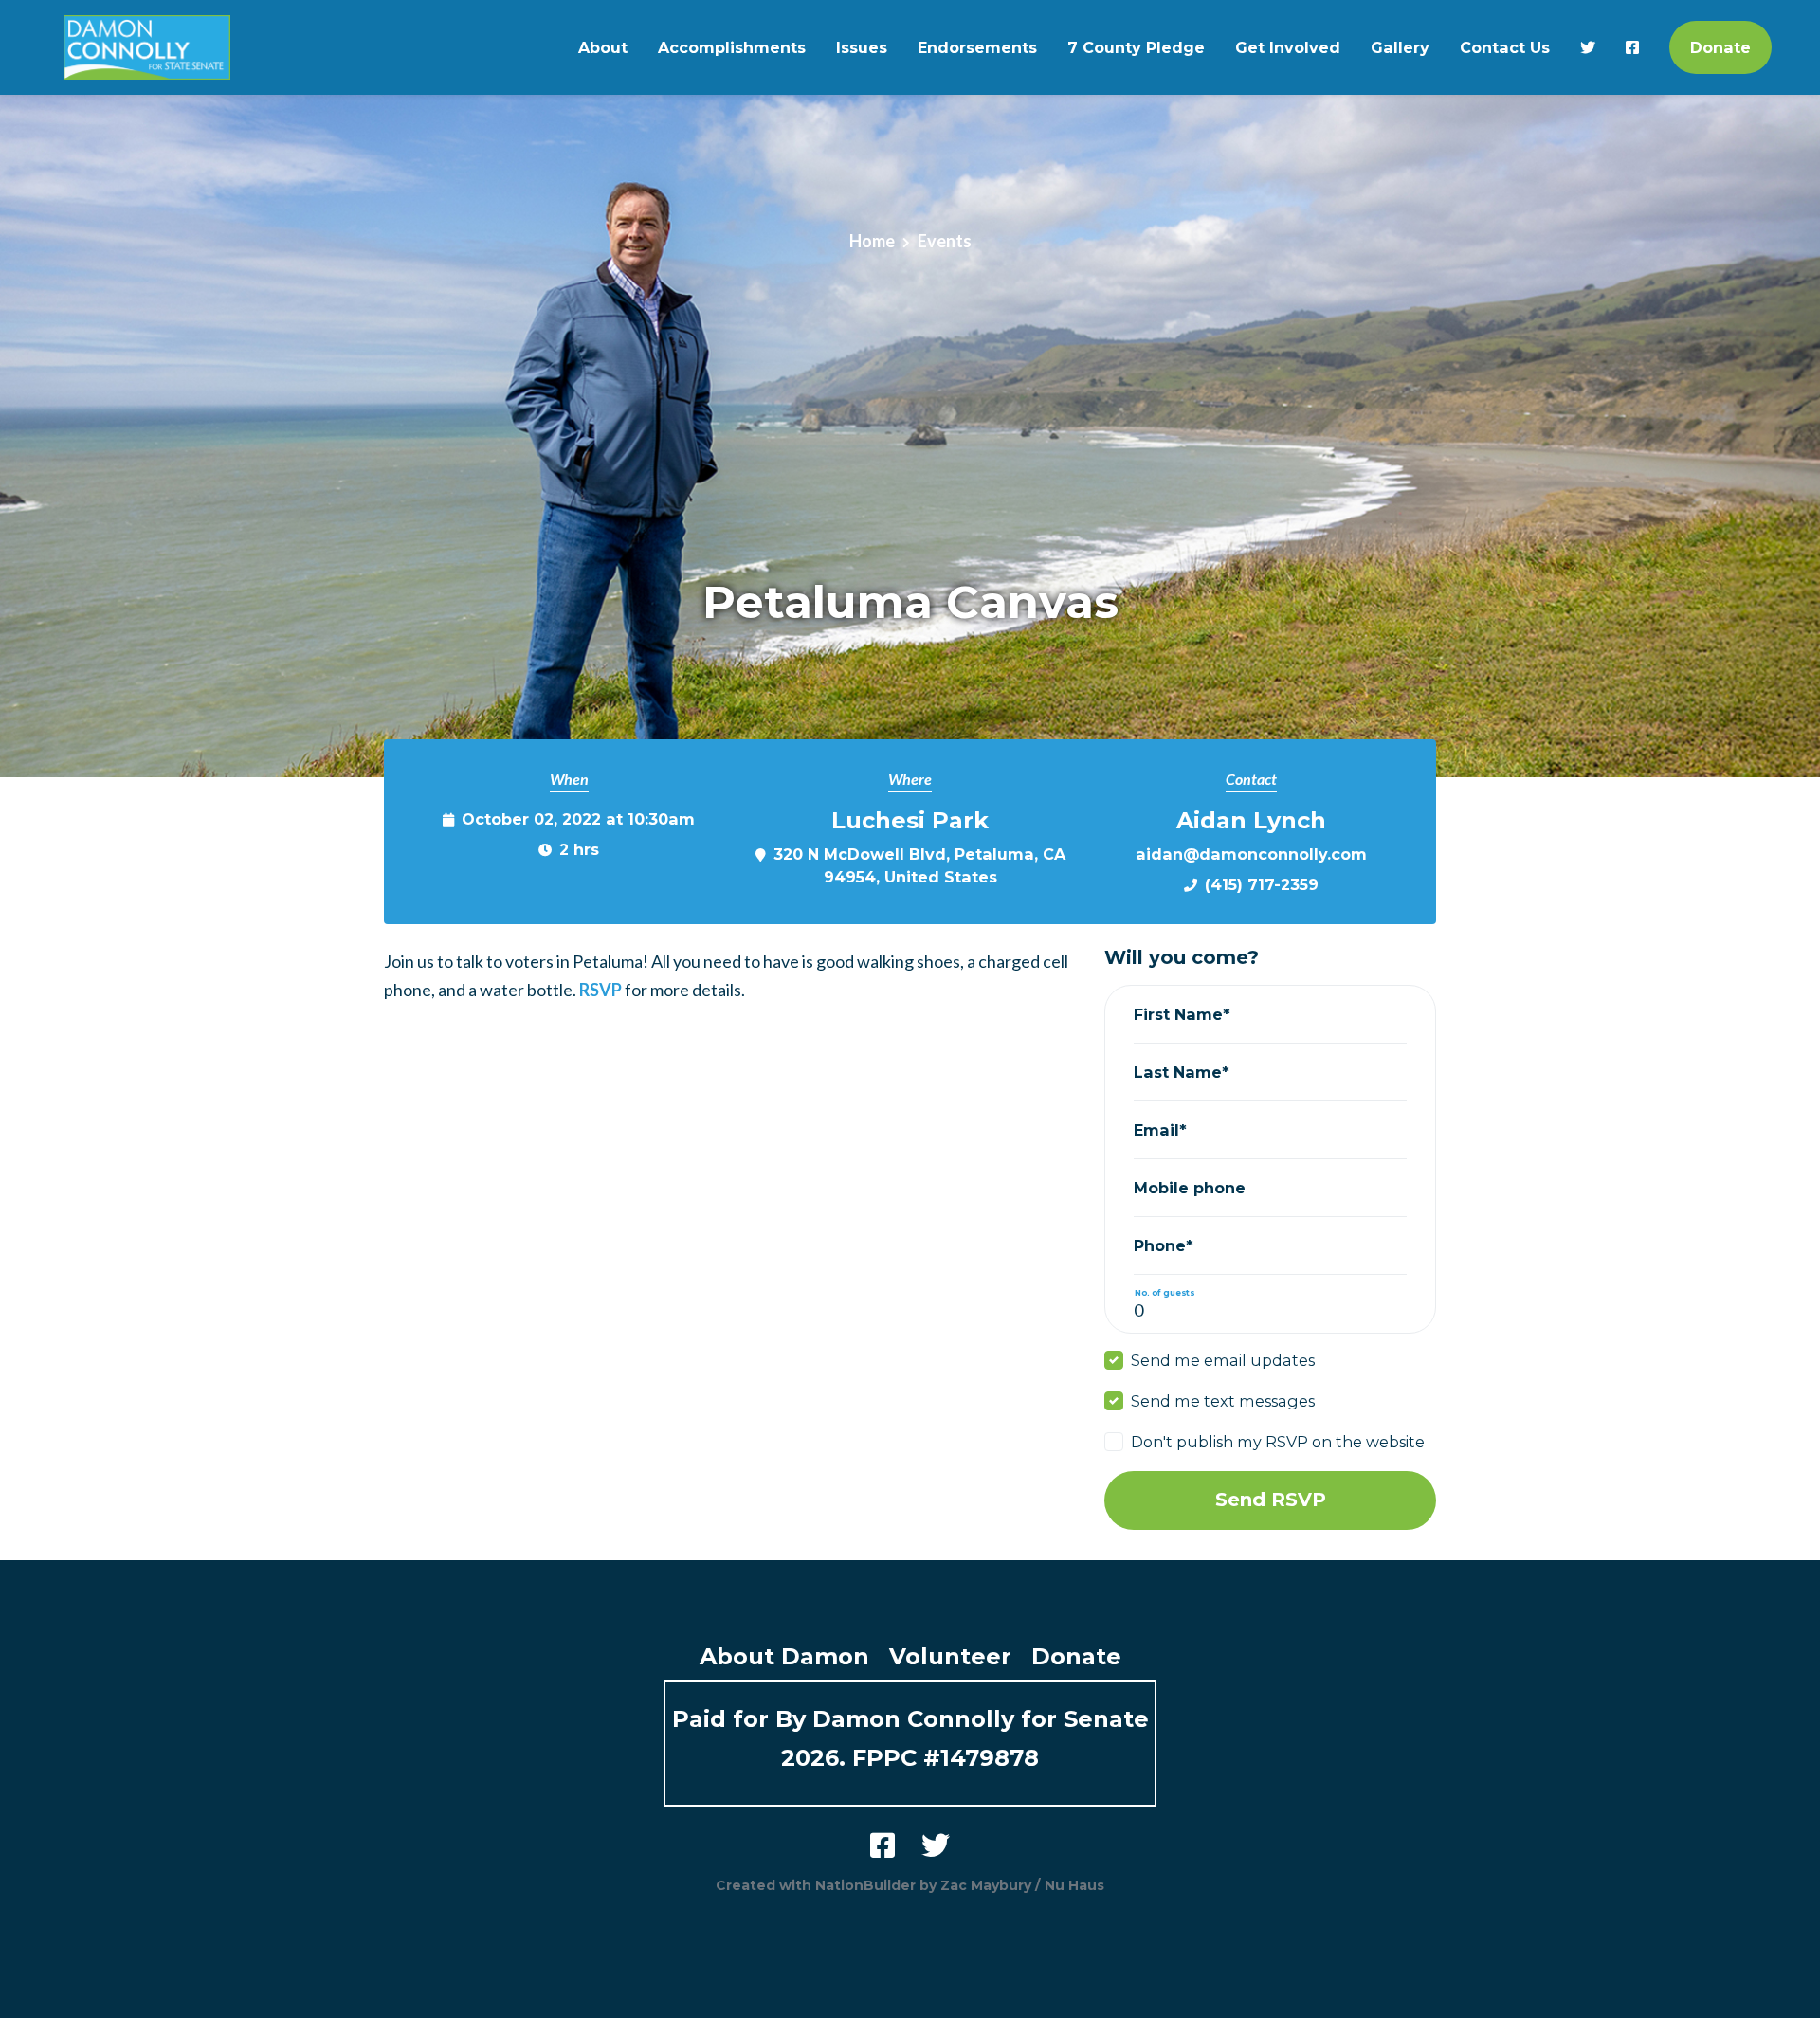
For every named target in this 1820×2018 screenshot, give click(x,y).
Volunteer (950, 1656)
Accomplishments (732, 47)
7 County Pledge (1136, 47)
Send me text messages (1223, 1401)
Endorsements (977, 47)
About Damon (784, 1656)
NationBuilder (865, 1885)
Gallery (1400, 47)
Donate (1720, 47)
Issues (862, 47)
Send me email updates (1223, 1360)
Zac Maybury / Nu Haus (1022, 1885)
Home (872, 241)
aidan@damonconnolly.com (1251, 854)
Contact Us (1505, 47)
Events (945, 241)
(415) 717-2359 (1262, 884)
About (603, 47)
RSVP (601, 990)
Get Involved (1288, 47)
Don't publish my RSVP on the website (1278, 1442)
